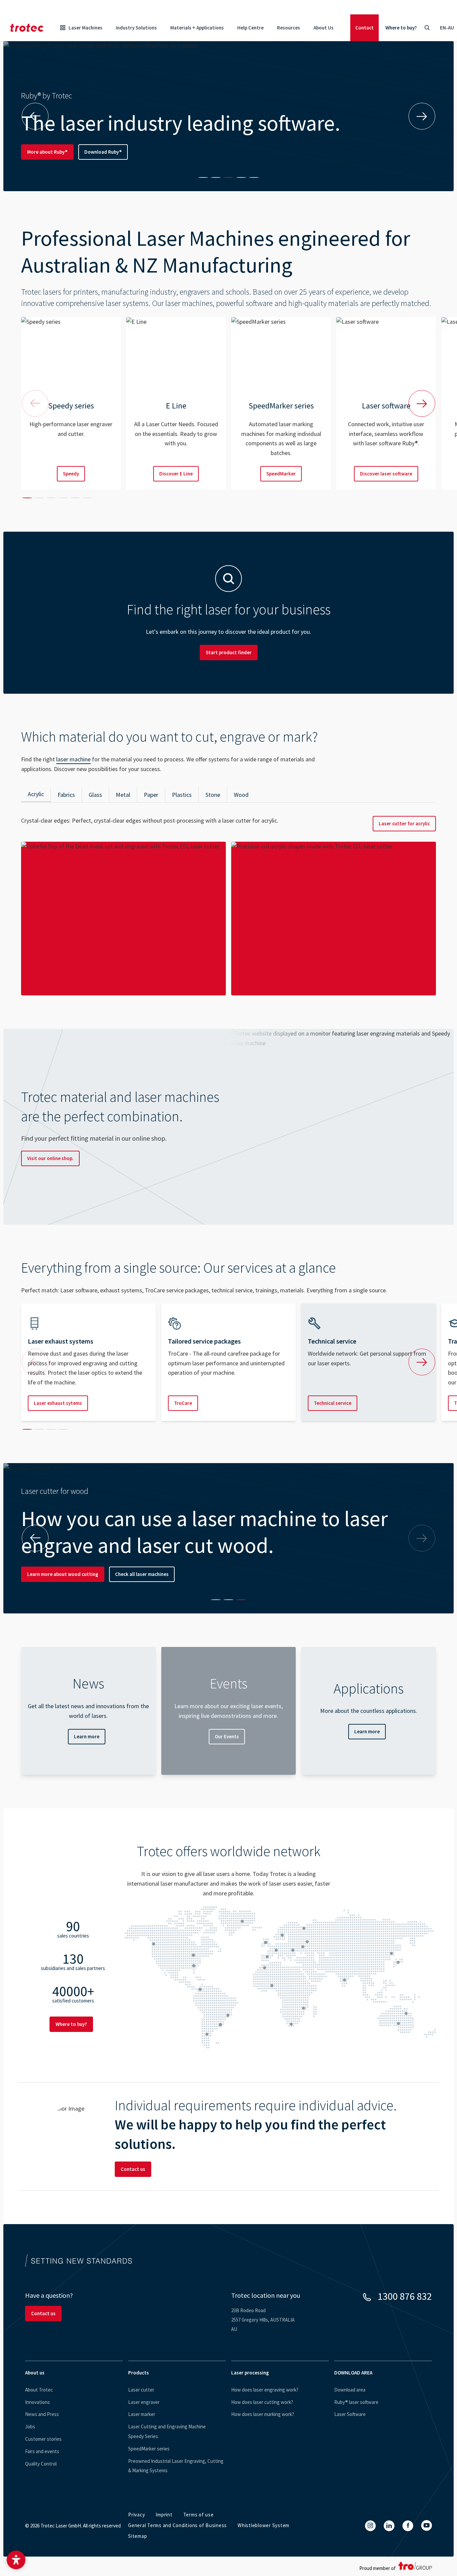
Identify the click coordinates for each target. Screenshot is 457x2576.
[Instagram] (370, 2526)
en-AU (447, 28)
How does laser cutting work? (262, 2402)
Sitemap (138, 2536)
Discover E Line (176, 474)
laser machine (73, 759)
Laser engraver (144, 2402)
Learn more (87, 1736)
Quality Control (41, 2464)
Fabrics (66, 795)
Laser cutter (141, 2390)
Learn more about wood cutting (63, 1574)
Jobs (30, 2427)
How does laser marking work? (263, 2414)
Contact (364, 28)
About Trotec (39, 2390)
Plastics (182, 795)
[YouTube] (427, 2525)
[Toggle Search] (427, 28)
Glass (95, 795)
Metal (123, 795)
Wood (241, 795)
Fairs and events (42, 2451)
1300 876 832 (405, 2296)
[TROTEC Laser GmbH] (27, 28)
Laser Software (350, 2414)
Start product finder (229, 652)
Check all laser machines (142, 1574)
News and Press (42, 2414)
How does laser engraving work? (265, 2390)
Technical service (333, 1403)
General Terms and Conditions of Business (177, 2525)
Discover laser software (386, 474)
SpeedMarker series (149, 2449)
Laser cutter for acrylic (404, 823)
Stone (213, 795)
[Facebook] (408, 2526)
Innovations (37, 2402)
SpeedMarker (281, 474)
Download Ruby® (103, 152)
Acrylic (36, 794)
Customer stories (43, 2439)
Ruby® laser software (356, 2402)
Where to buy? (401, 28)
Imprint (164, 2515)
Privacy (136, 2515)
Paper (151, 795)
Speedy (71, 474)
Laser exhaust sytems (58, 1403)
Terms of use (199, 2515)
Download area (350, 2390)
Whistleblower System (263, 2525)
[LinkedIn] (389, 2526)
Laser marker (142, 2414)
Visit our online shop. (50, 1158)
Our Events (227, 1736)
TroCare (183, 1403)
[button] (16, 2560)
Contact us (133, 2169)
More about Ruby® (47, 152)
